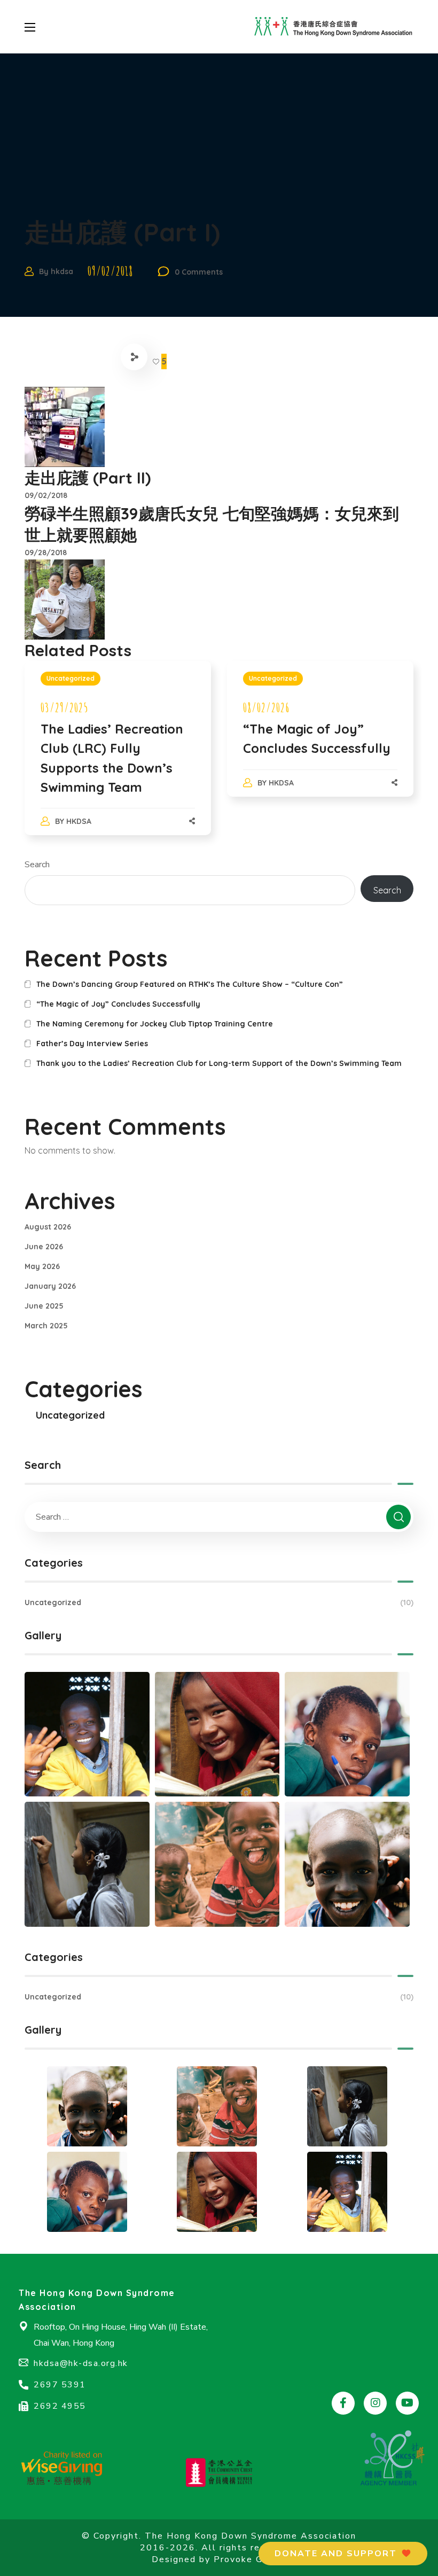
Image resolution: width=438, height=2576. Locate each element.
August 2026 (48, 1227)
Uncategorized (71, 678)
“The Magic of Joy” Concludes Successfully (118, 1004)
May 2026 (42, 1266)
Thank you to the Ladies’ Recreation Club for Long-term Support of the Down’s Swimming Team (219, 1063)
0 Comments (199, 272)
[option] (118, 759)
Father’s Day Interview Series (92, 1044)
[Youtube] (407, 2403)
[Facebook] (343, 2403)
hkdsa (62, 271)
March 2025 (46, 1326)
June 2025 (44, 1306)
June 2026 (44, 1247)
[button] (343, 2554)
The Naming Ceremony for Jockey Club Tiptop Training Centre (155, 1024)
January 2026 (50, 1286)
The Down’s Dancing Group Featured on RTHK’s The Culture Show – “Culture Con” (190, 984)
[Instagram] (375, 2403)
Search (37, 865)
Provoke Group (249, 2559)
